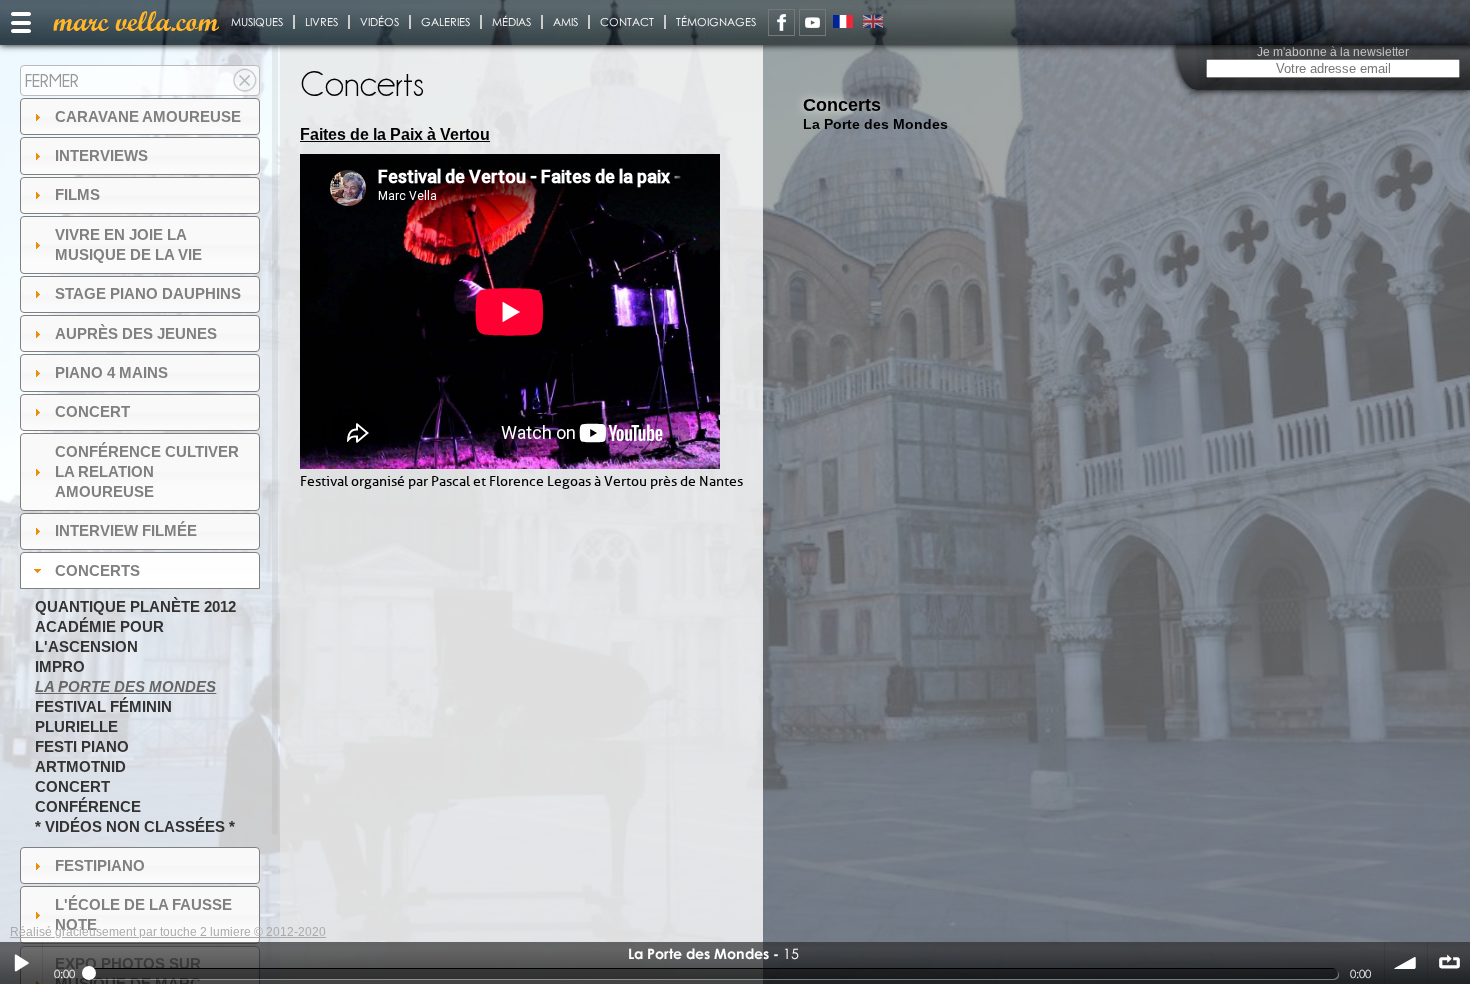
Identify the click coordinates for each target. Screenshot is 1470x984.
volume (1406, 963)
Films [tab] (77, 194)
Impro (60, 666)
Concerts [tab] (97, 570)
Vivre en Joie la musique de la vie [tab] (128, 244)
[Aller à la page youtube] (812, 22)
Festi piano (82, 746)
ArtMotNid (80, 766)
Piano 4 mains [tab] (111, 372)
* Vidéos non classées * (135, 826)
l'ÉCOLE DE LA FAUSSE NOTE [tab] (143, 914)
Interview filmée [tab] (126, 530)
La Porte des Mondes (125, 686)
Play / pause (21, 963)
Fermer (52, 80)
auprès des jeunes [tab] (136, 333)
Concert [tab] (92, 411)
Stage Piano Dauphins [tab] (148, 293)
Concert (72, 786)
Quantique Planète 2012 (135, 606)
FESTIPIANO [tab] (100, 865)
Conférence (88, 806)
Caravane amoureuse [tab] (148, 116)
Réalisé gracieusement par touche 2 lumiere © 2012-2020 (168, 932)
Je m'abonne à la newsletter (1333, 52)
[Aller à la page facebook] (781, 22)
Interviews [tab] (101, 155)
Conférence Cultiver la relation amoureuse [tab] (147, 471)
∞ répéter (1449, 963)
